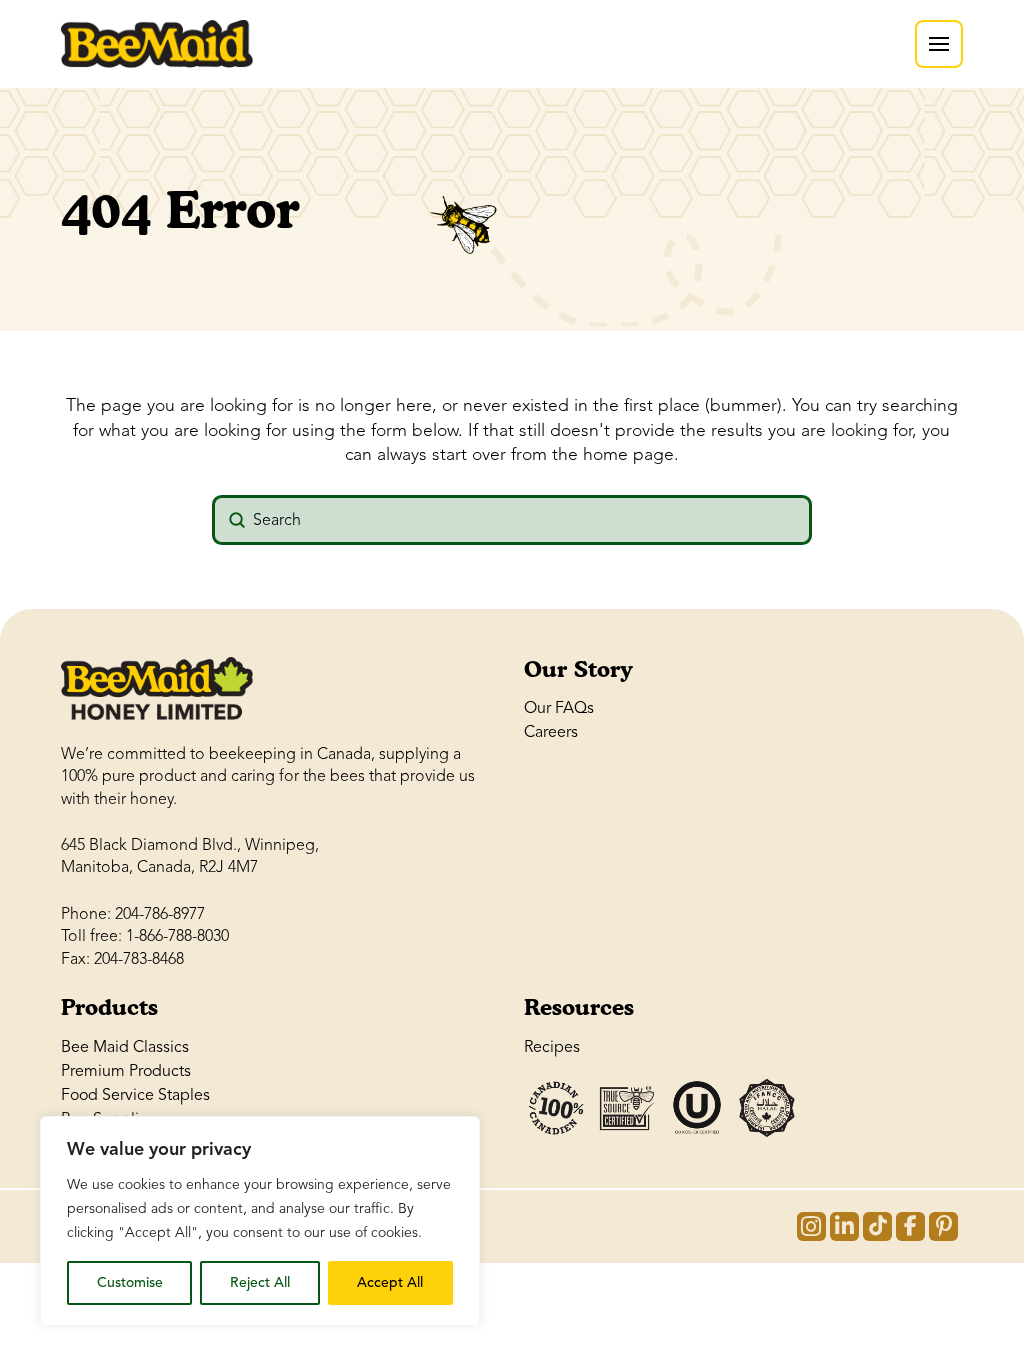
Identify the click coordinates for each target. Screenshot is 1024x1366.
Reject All (260, 1282)
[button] (939, 44)
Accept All (390, 1282)
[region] (260, 1221)
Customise (130, 1282)
